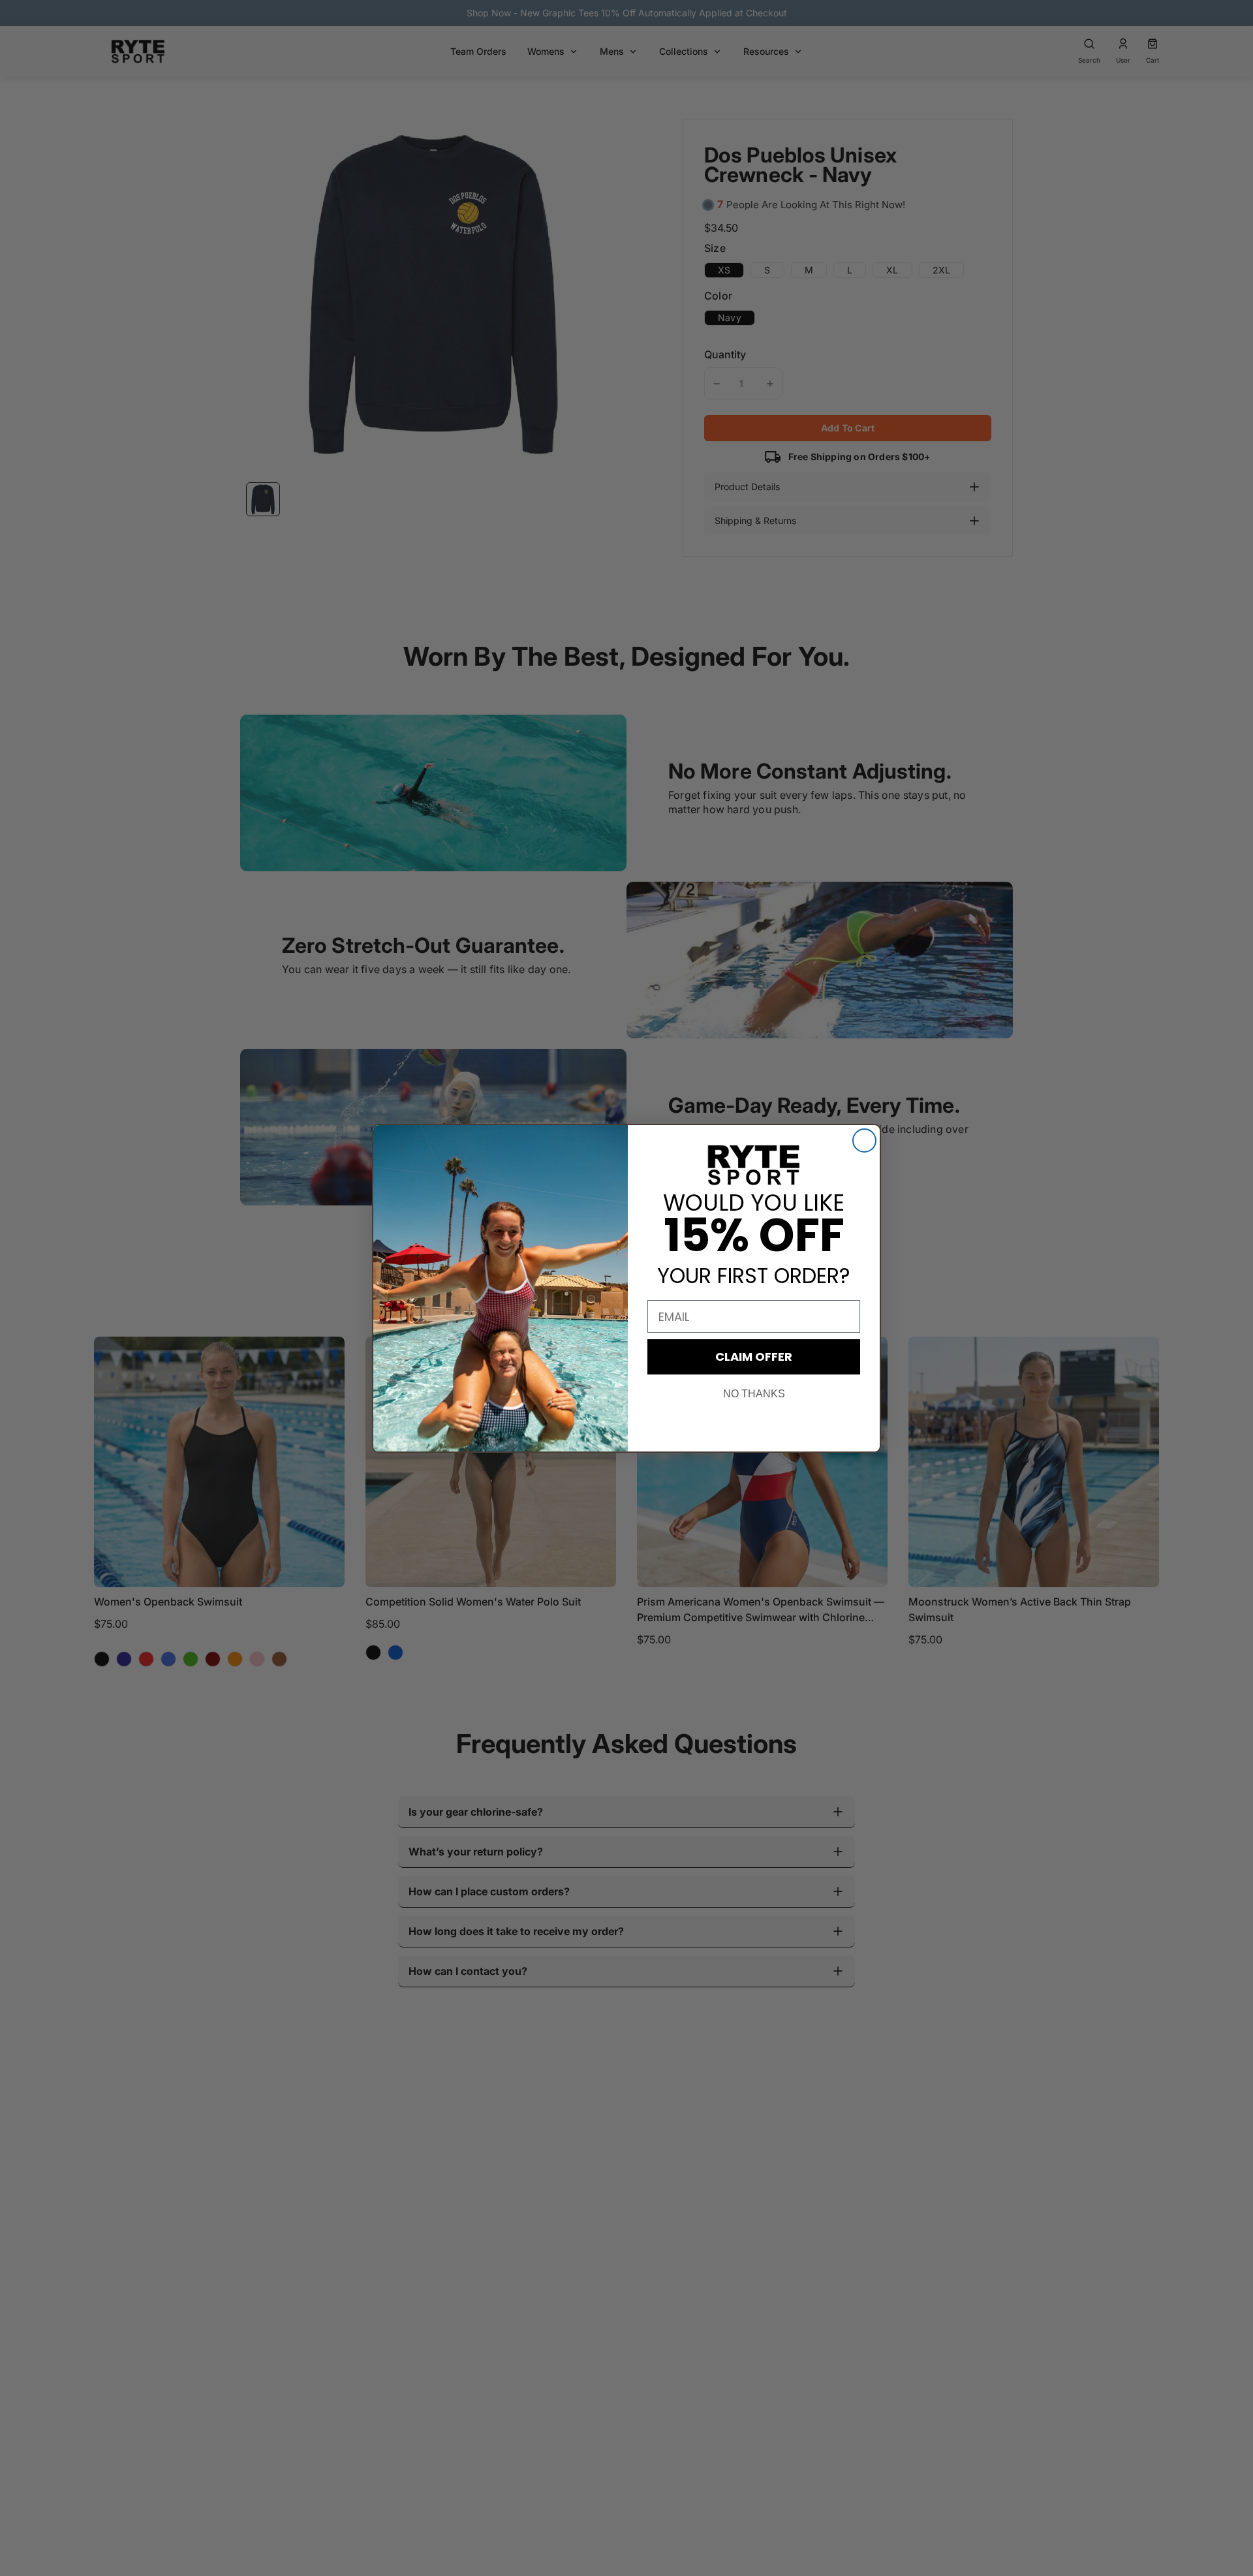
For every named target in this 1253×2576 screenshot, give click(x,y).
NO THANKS (754, 1394)
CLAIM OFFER (754, 1357)
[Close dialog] (864, 1141)
